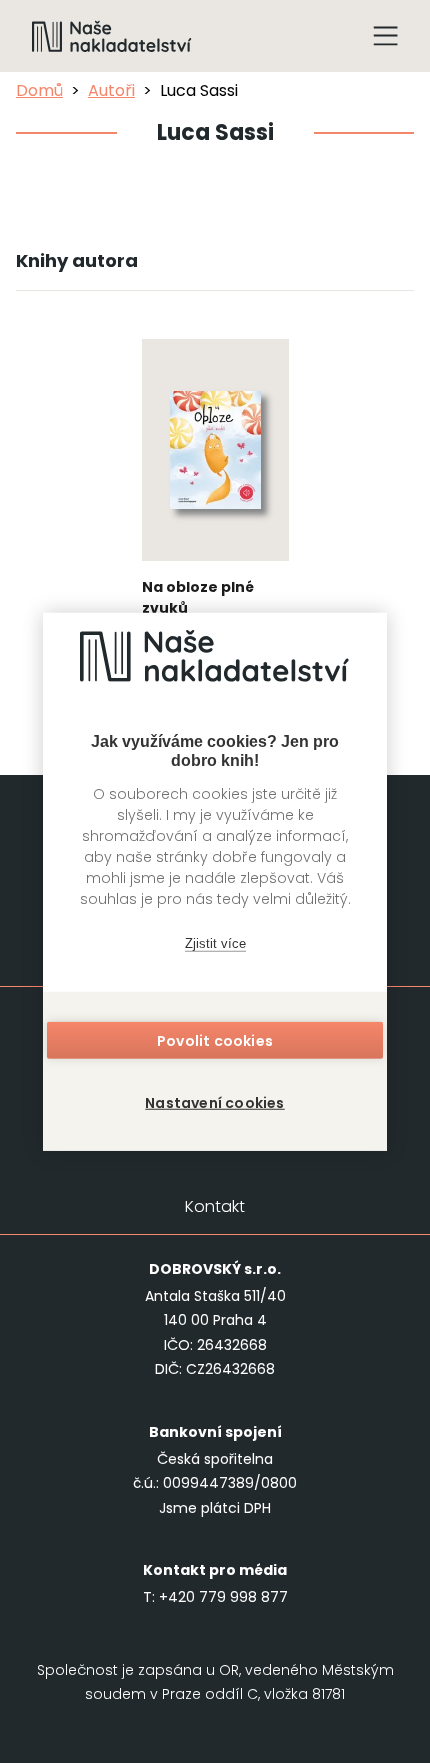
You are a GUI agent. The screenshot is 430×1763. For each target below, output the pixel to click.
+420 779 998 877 (223, 1597)
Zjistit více (215, 942)
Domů (39, 90)
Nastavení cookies (214, 1103)
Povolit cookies (215, 1041)
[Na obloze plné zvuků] (215, 507)
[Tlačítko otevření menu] (386, 36)
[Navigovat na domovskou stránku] (112, 36)
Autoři (111, 90)
